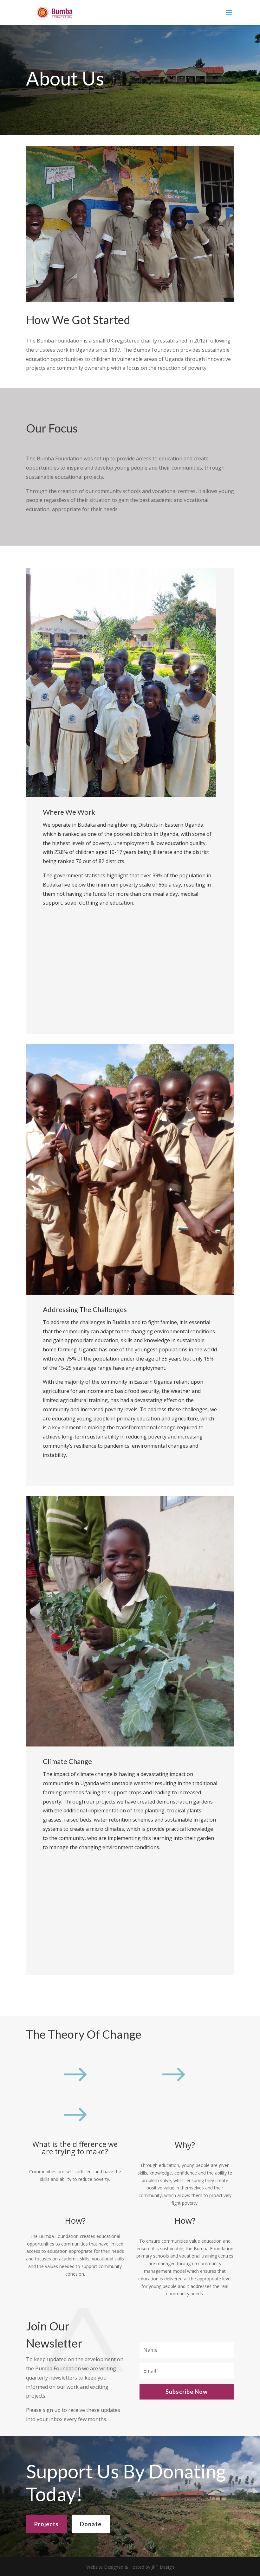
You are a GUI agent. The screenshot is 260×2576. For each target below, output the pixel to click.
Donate (91, 2524)
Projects (46, 2524)
